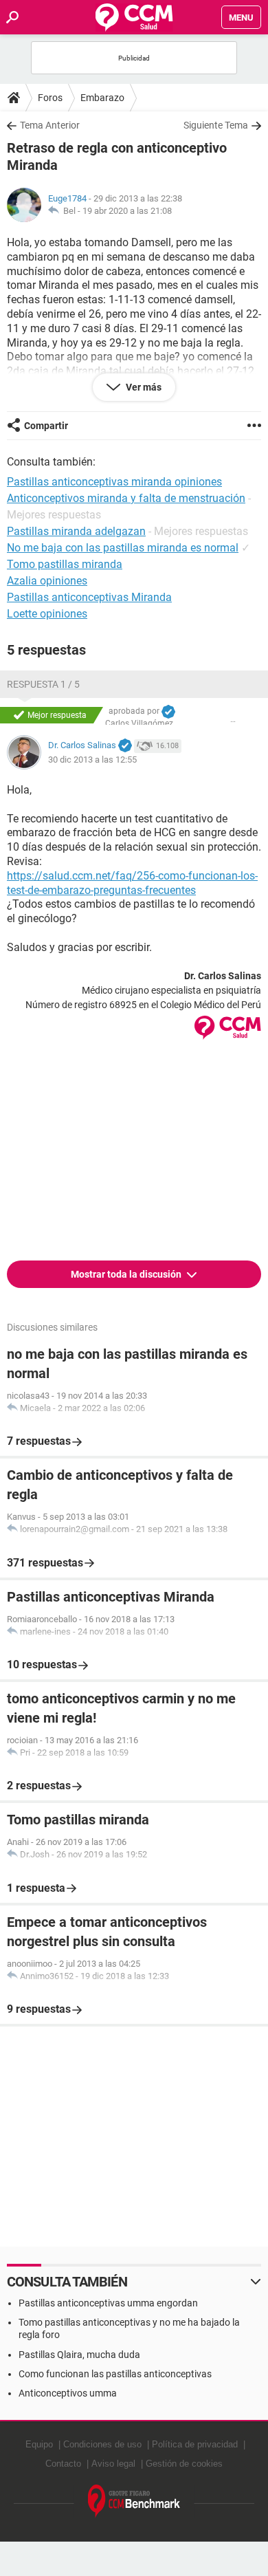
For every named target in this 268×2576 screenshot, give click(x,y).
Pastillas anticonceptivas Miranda (89, 597)
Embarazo (102, 98)
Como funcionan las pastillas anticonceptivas (115, 2374)
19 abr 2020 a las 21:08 (127, 211)
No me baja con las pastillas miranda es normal (123, 548)
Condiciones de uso (102, 2444)
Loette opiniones (47, 614)
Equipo (39, 2444)
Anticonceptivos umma (68, 2393)
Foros (50, 98)
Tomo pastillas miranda (65, 564)
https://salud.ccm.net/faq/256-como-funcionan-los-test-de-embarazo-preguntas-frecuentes (132, 883)
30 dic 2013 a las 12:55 (92, 760)
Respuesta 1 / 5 (43, 684)
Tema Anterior (50, 125)
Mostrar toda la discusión (127, 1274)
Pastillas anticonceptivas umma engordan (108, 2303)
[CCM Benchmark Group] (134, 2501)
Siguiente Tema (216, 125)
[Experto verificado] (168, 712)
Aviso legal (113, 2464)
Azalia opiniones (47, 581)
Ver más (143, 387)
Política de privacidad (195, 2444)
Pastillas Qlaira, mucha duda (79, 2355)
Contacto (63, 2464)
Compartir (46, 426)
